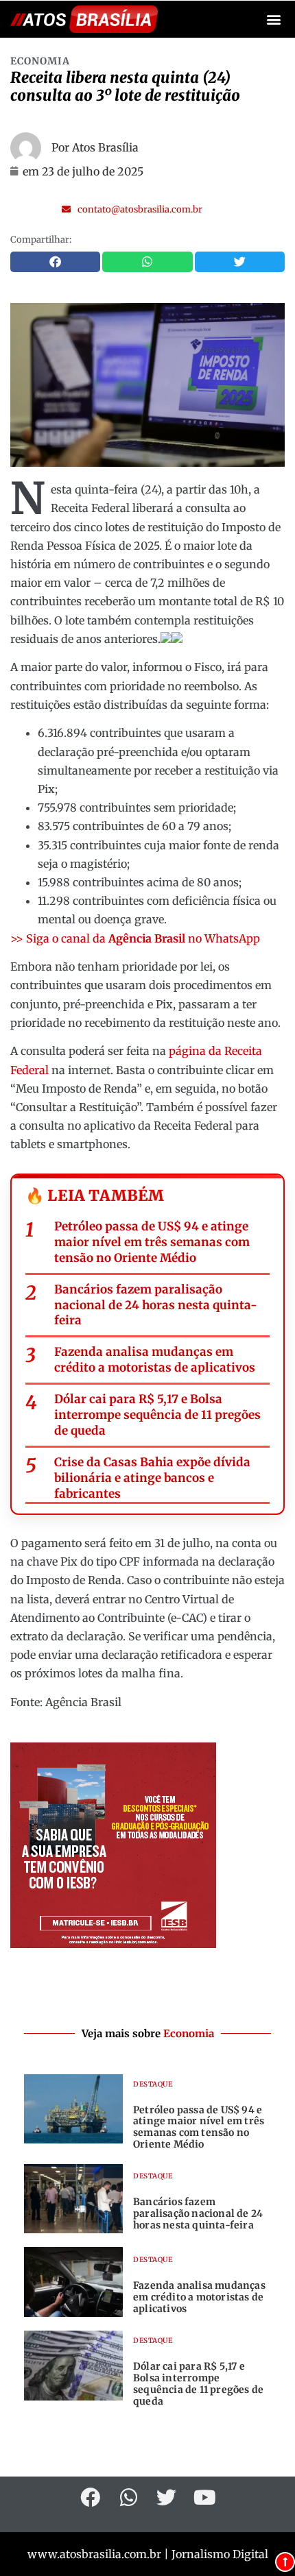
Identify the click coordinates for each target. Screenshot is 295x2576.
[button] (273, 20)
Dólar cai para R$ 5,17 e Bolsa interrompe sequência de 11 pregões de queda (157, 1415)
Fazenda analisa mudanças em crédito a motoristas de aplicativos (155, 1360)
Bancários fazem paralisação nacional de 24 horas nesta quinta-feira (156, 1305)
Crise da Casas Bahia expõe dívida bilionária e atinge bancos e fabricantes (152, 1478)
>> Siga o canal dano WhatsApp (135, 938)
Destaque (153, 2084)
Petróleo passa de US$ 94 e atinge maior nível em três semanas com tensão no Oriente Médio (152, 1242)
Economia (40, 61)
